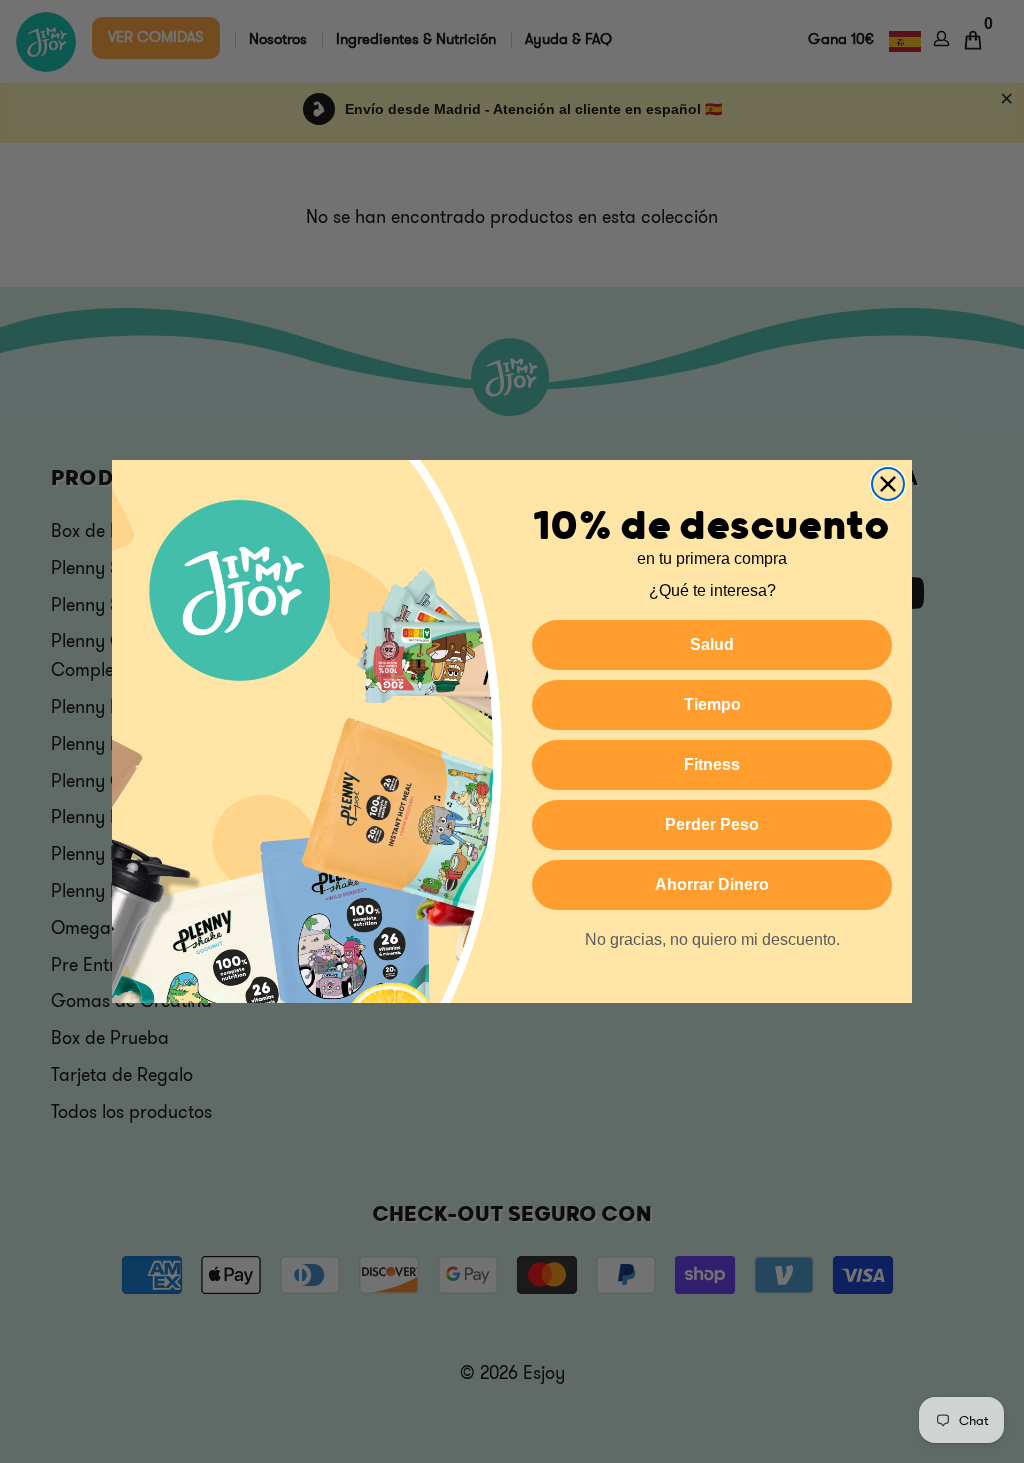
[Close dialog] (888, 484)
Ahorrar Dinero (712, 884)
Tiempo (712, 704)
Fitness (712, 764)
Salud (712, 644)
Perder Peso (712, 824)
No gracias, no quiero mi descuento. (712, 939)
